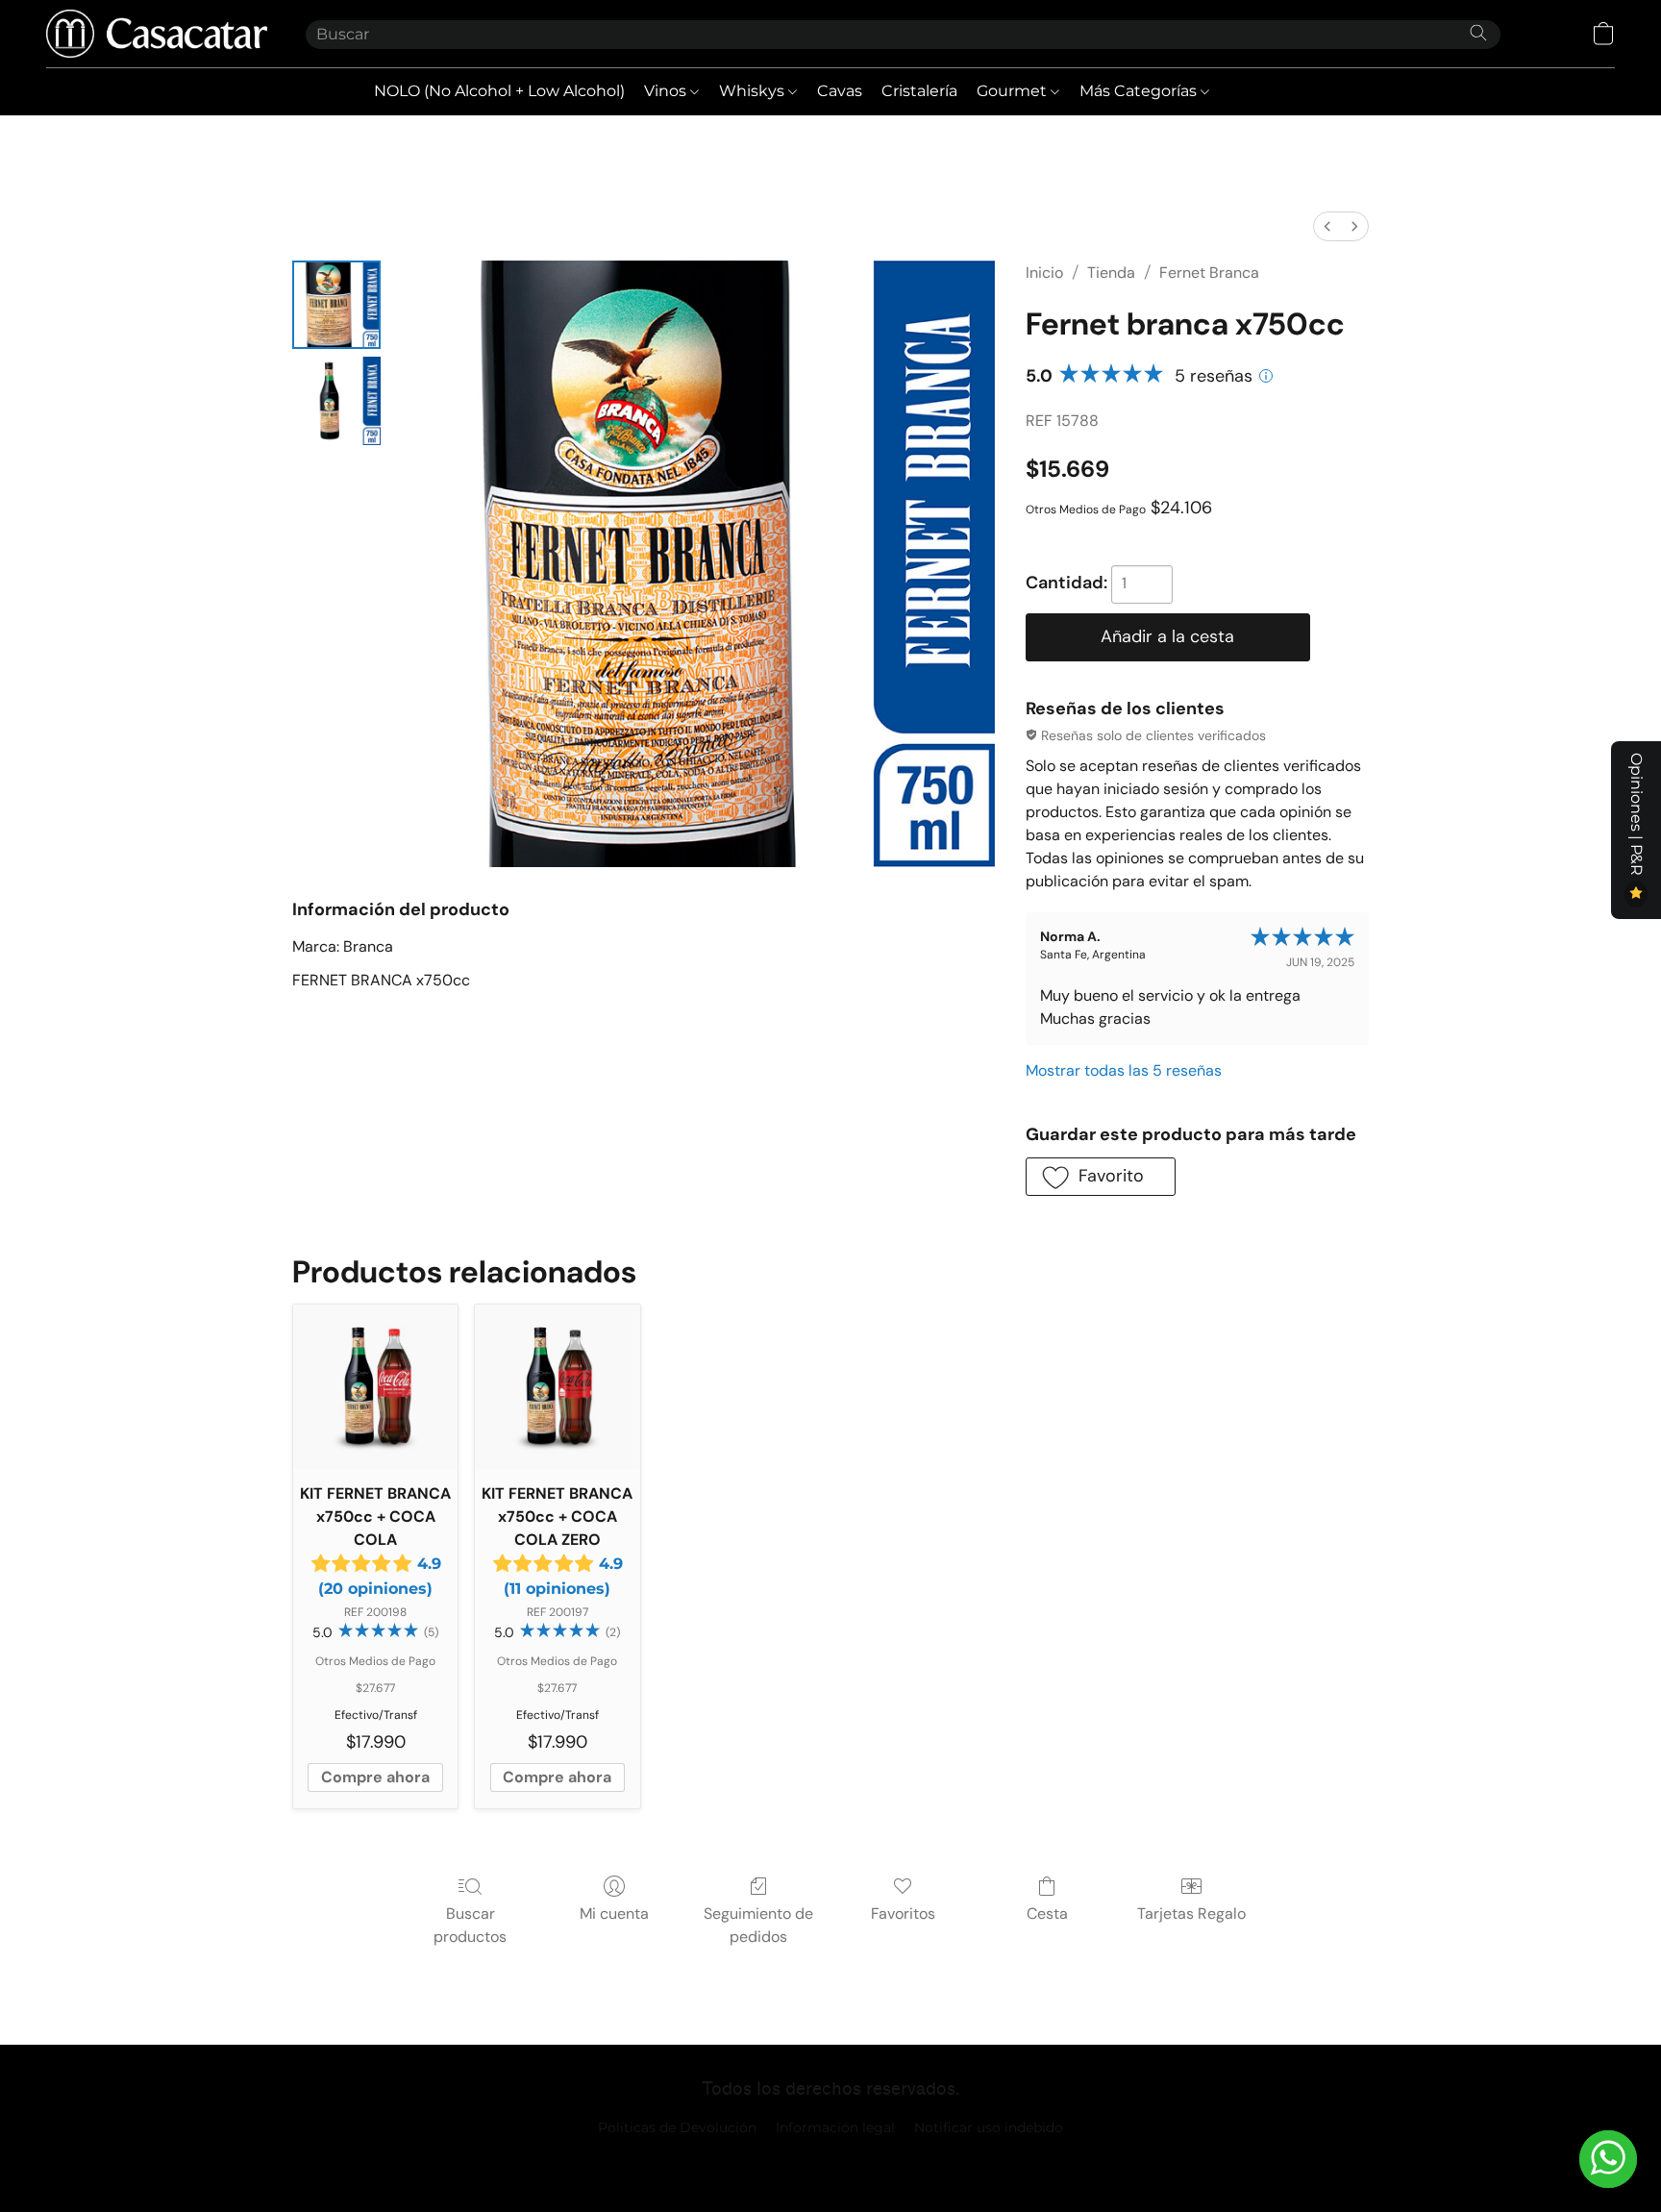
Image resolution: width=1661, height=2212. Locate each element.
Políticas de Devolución (677, 2127)
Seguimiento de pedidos (758, 1925)
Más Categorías (1140, 91)
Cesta (1047, 1914)
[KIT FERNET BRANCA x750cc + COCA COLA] (375, 1387)
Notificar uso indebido (989, 2127)
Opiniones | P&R (1636, 816)
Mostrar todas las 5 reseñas (1124, 1070)
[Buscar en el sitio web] (1478, 33)
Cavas (840, 91)
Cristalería (919, 91)
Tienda (1111, 273)
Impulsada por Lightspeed (831, 2160)
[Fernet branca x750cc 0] (336, 305)
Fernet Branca (1209, 273)
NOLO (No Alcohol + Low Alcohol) (499, 91)
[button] (157, 34)
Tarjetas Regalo (1191, 1914)
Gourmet (1014, 91)
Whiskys (754, 91)
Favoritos (903, 1914)
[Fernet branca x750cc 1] (336, 401)
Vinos (667, 91)
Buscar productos (470, 1925)
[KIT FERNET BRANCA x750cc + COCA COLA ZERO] (557, 1387)
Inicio (1044, 273)
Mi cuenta (614, 1914)
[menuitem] (1327, 226)
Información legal (835, 2127)
